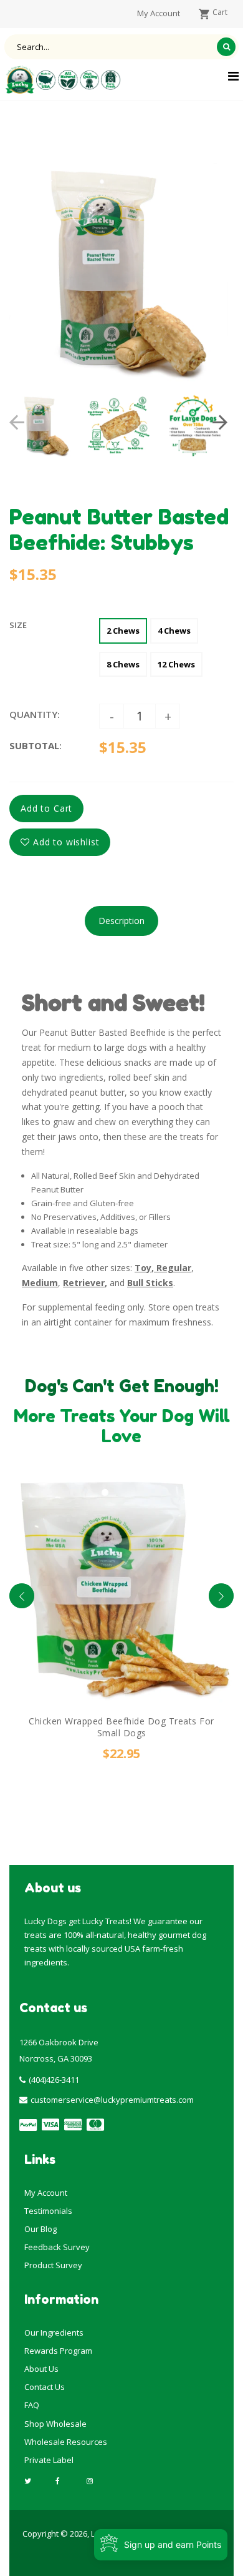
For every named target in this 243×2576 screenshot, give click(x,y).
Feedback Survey (57, 2247)
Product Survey (53, 2265)
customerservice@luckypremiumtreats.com (112, 2100)
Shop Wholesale (55, 2424)
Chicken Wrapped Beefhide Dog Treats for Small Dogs (121, 1727)
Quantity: (35, 714)
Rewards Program (58, 2351)
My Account (46, 2193)
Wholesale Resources (66, 2442)
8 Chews (123, 664)
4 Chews (174, 631)
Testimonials (48, 2211)
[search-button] (226, 47)
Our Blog (40, 2229)
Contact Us (45, 2387)
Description (121, 921)
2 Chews (123, 631)
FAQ (32, 2405)
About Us (41, 2369)
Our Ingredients (54, 2333)
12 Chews (176, 664)
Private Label (49, 2460)
